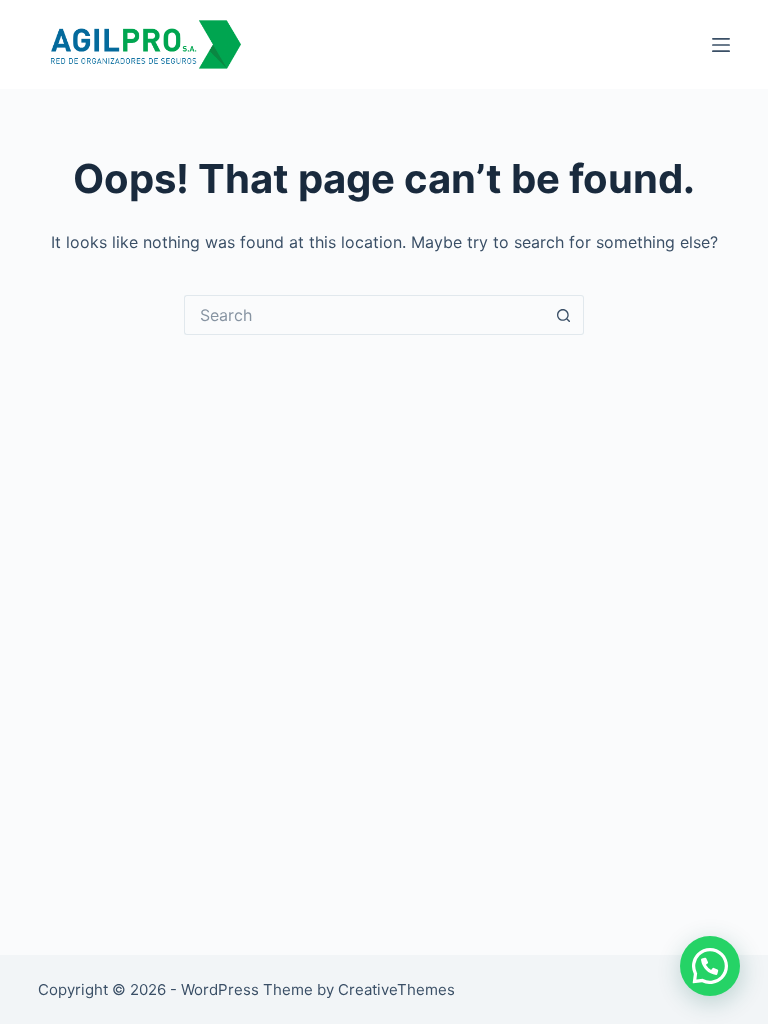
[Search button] (564, 315)
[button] (710, 966)
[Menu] (721, 45)
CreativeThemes (396, 989)
